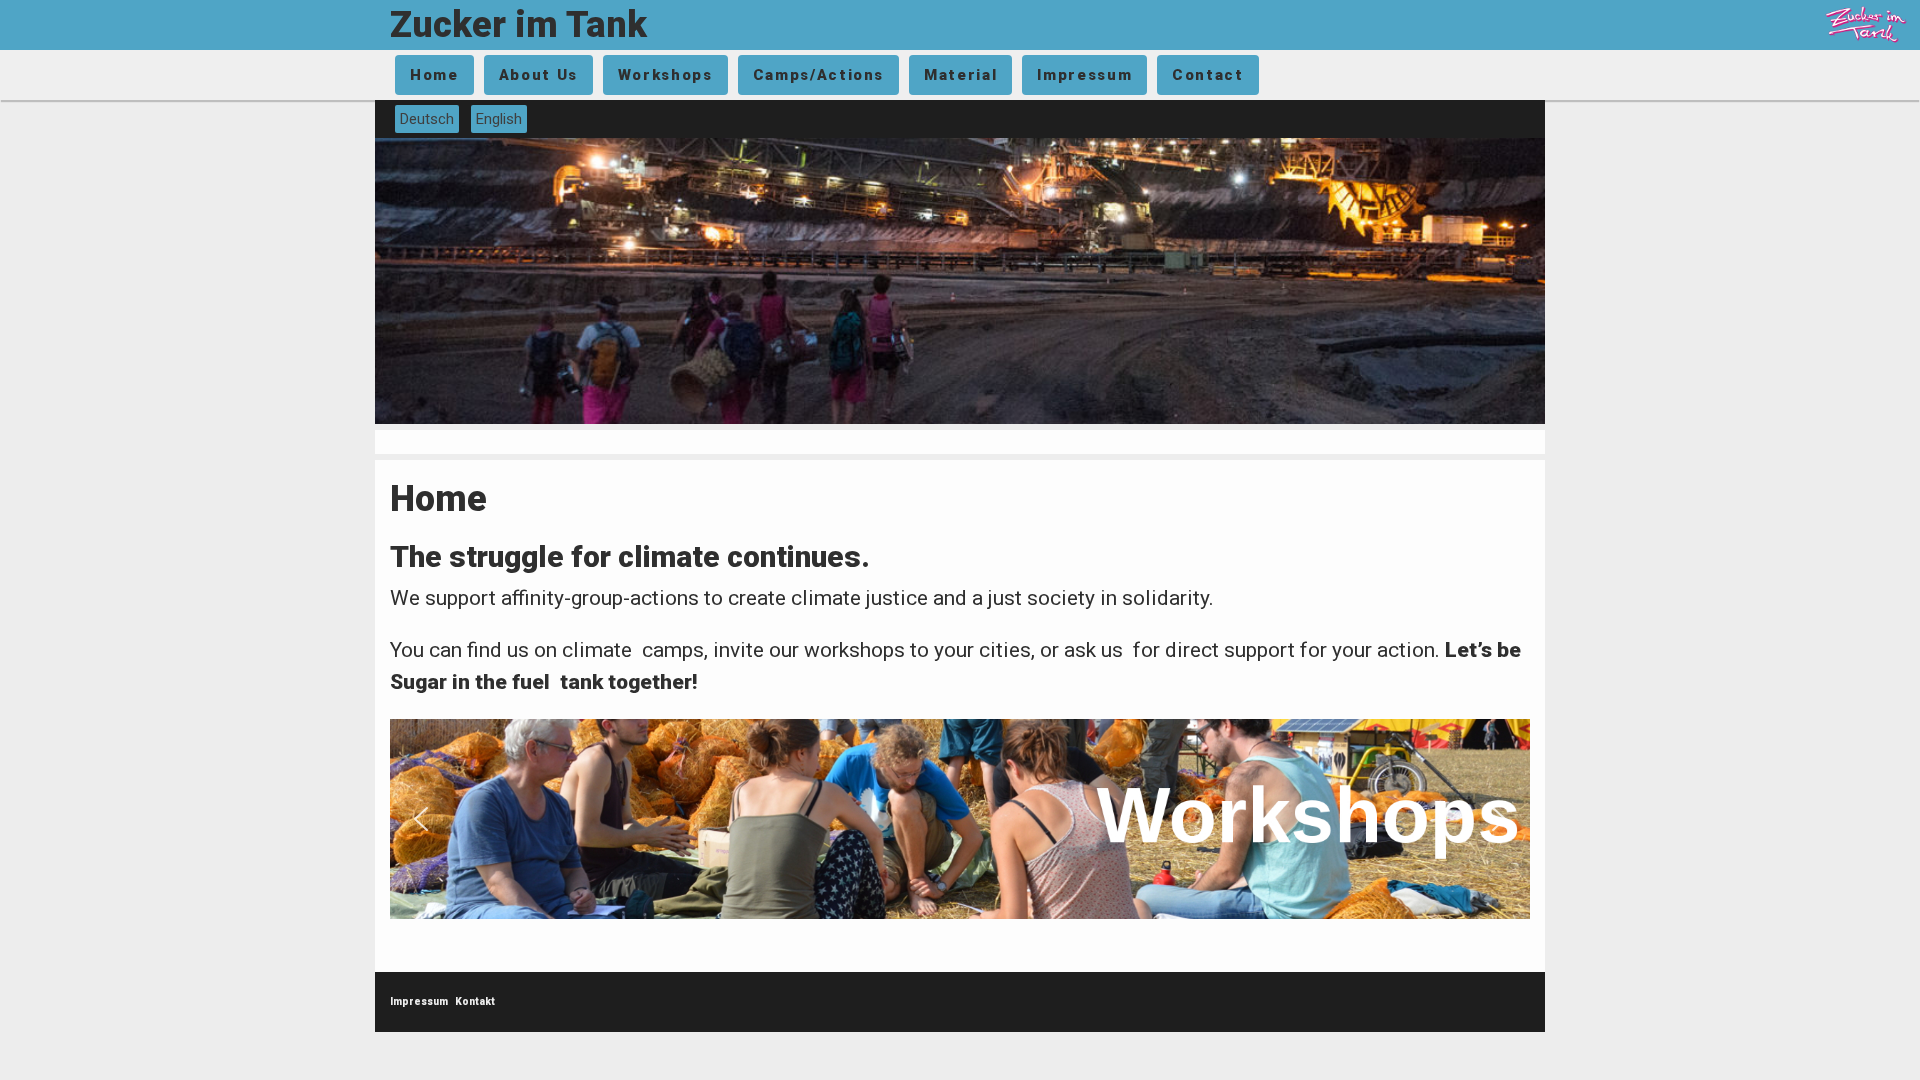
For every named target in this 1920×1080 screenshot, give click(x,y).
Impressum (1084, 75)
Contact (1208, 75)
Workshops (665, 75)
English (499, 119)
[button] (960, 819)
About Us (538, 75)
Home (434, 75)
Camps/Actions (818, 75)
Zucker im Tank (518, 25)
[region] (960, 819)
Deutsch (427, 119)
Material (960, 75)
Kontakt (475, 1001)
